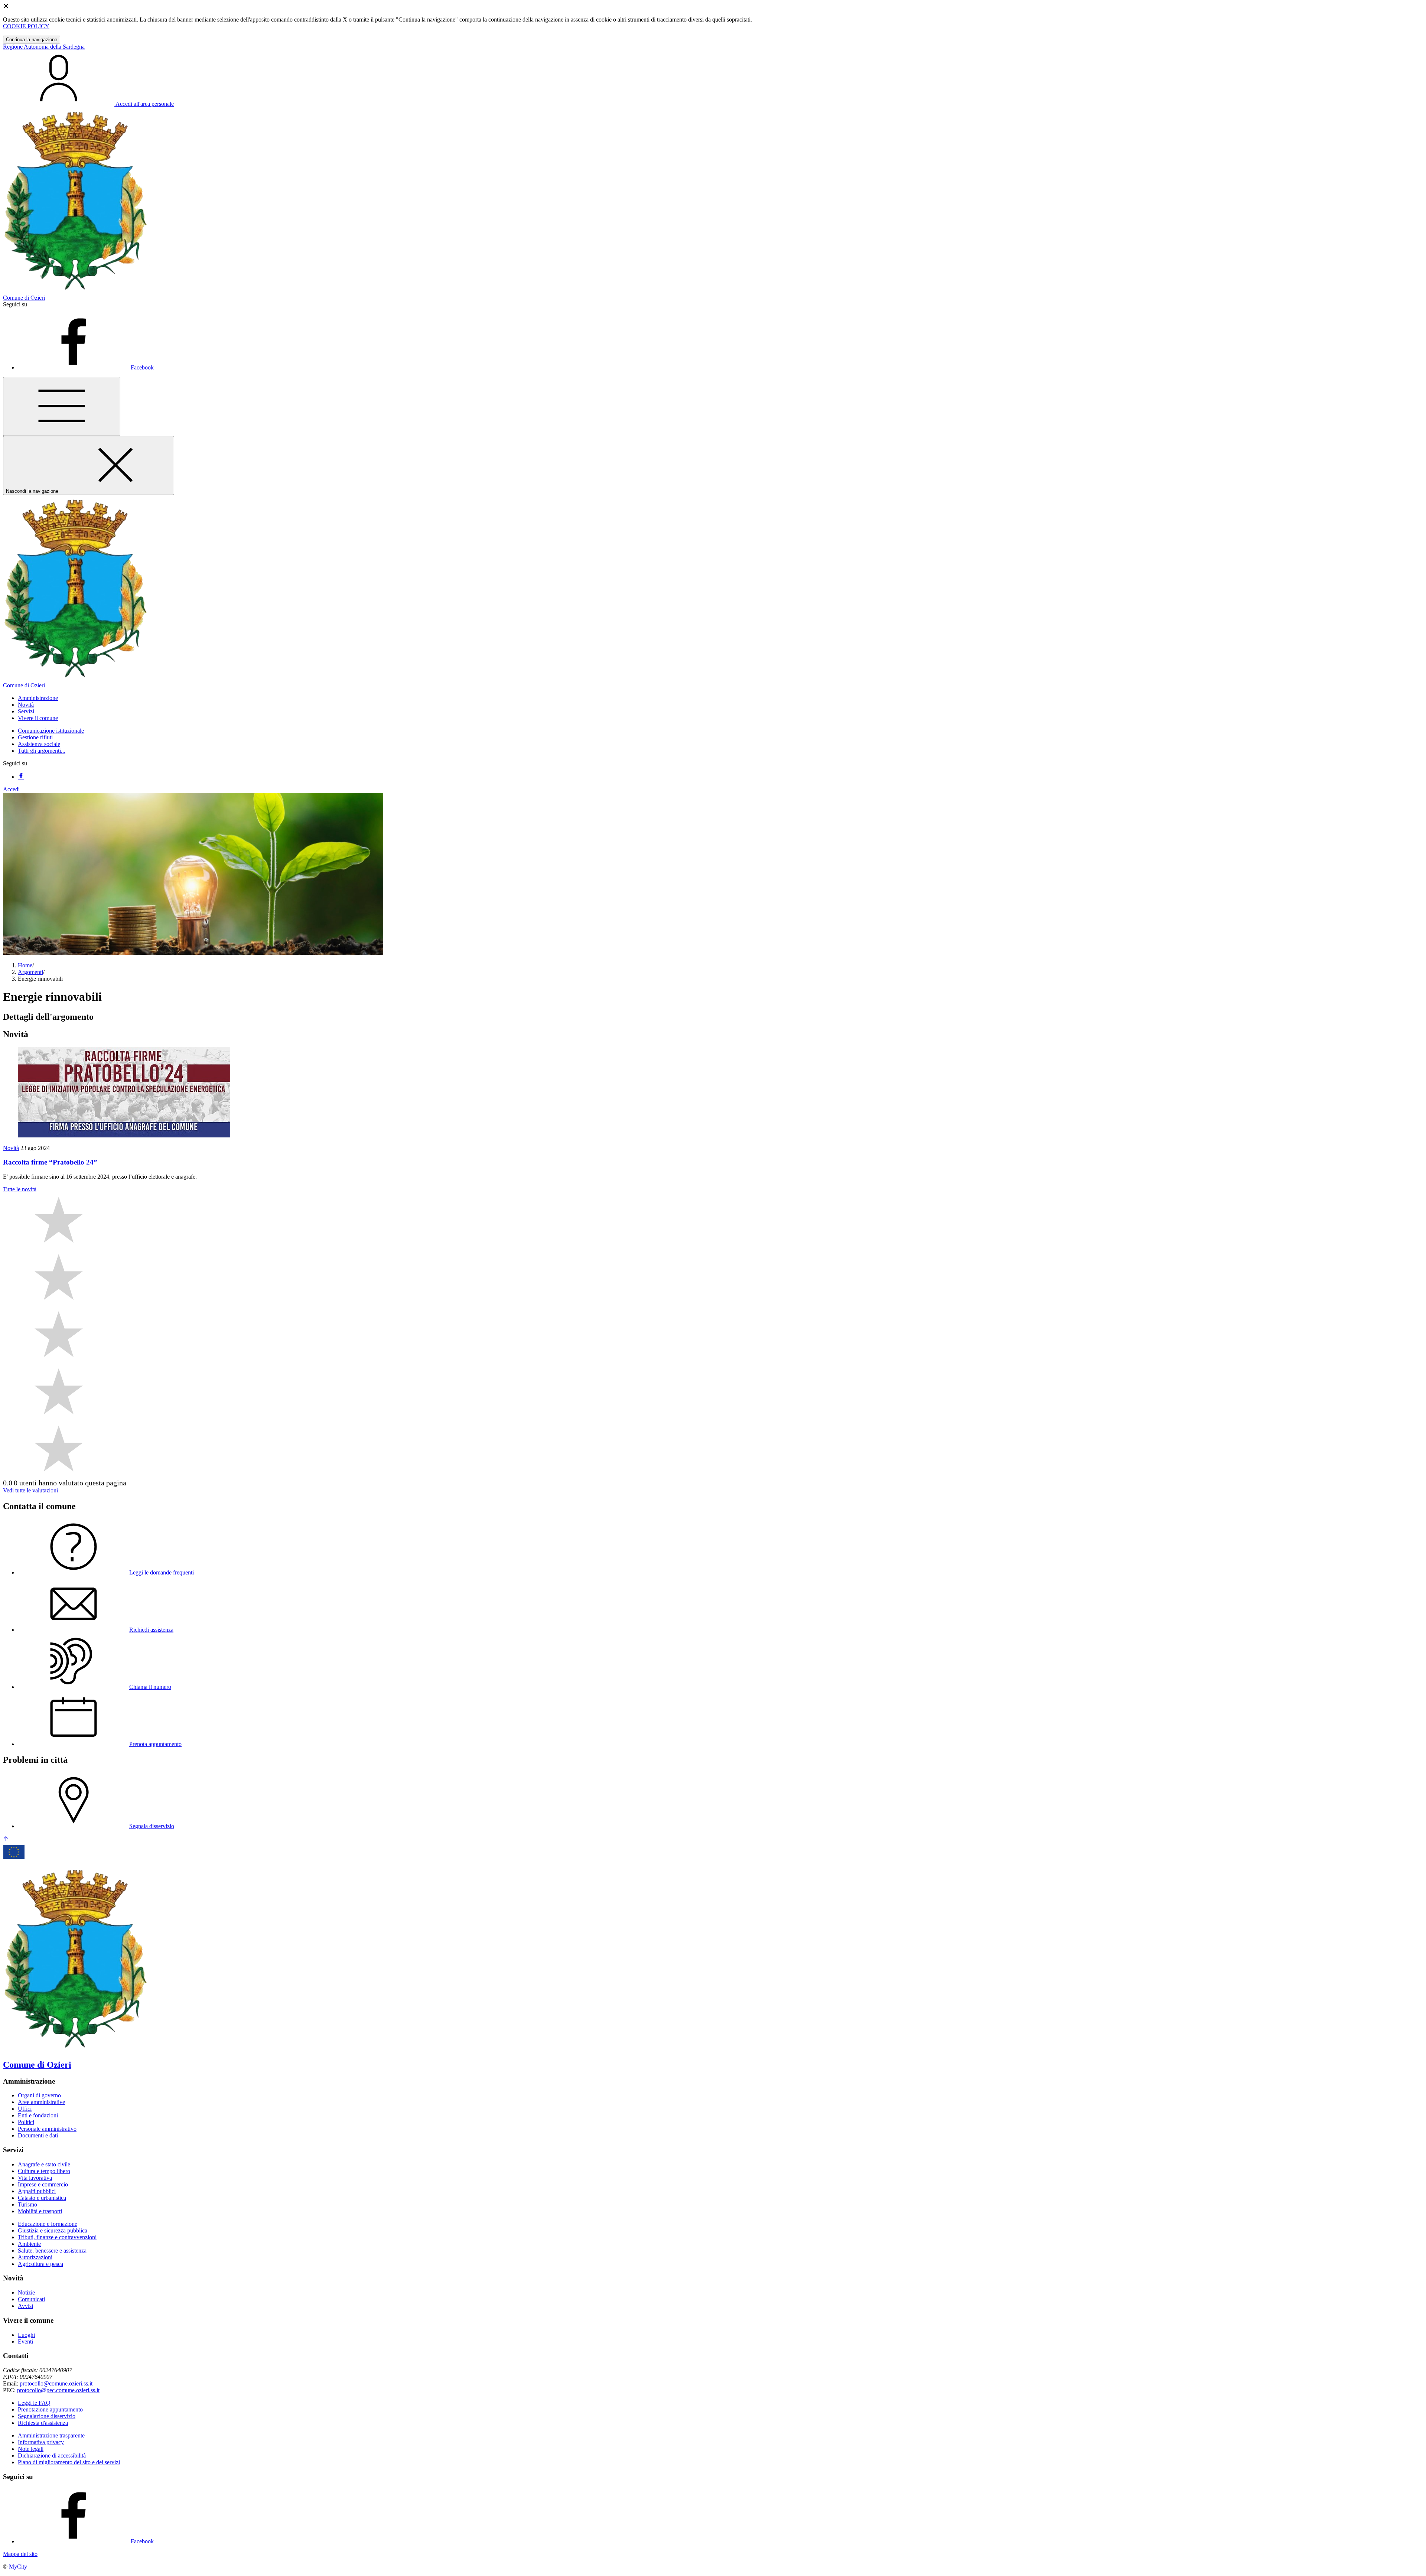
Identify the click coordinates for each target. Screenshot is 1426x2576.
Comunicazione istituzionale (51, 731)
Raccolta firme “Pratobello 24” (50, 1162)
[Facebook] (21, 777)
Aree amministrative (41, 2102)
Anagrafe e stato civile (44, 2164)
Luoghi (26, 2335)
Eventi (25, 2341)
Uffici (25, 2109)
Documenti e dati (38, 2135)
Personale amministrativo (47, 2129)
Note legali (31, 2449)
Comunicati (31, 2299)
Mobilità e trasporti (40, 2211)
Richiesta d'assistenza (43, 2423)
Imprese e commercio (43, 2184)
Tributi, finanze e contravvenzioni (57, 2237)
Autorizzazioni (35, 2257)
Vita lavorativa (35, 2178)
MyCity (18, 2567)
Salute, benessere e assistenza (52, 2251)
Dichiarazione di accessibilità (52, 2455)
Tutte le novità (20, 1189)
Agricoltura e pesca (40, 2264)
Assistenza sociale (39, 744)
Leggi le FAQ (34, 2403)
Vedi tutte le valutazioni (30, 1490)
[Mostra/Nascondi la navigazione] (62, 406)
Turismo (27, 2204)
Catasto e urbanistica (42, 2198)
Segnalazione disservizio (47, 2416)
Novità (11, 1148)
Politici (26, 2122)
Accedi (11, 789)
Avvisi (25, 2306)
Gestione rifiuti (35, 737)
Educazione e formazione (48, 2224)
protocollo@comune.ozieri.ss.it (56, 2383)
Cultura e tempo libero (44, 2171)
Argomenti (30, 972)
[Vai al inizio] (6, 1839)
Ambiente (29, 2244)
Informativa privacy (41, 2442)
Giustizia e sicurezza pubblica (53, 2230)
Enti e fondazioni (38, 2115)
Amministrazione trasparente (51, 2435)
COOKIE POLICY (26, 26)
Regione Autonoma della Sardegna (44, 47)
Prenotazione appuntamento (50, 2409)
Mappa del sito (20, 2554)
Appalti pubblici (37, 2191)
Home (25, 965)
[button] (38, 698)
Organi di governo (39, 2095)
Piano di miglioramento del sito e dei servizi (69, 2462)
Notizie (26, 2292)
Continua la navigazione (32, 40)
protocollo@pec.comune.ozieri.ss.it (58, 2390)
